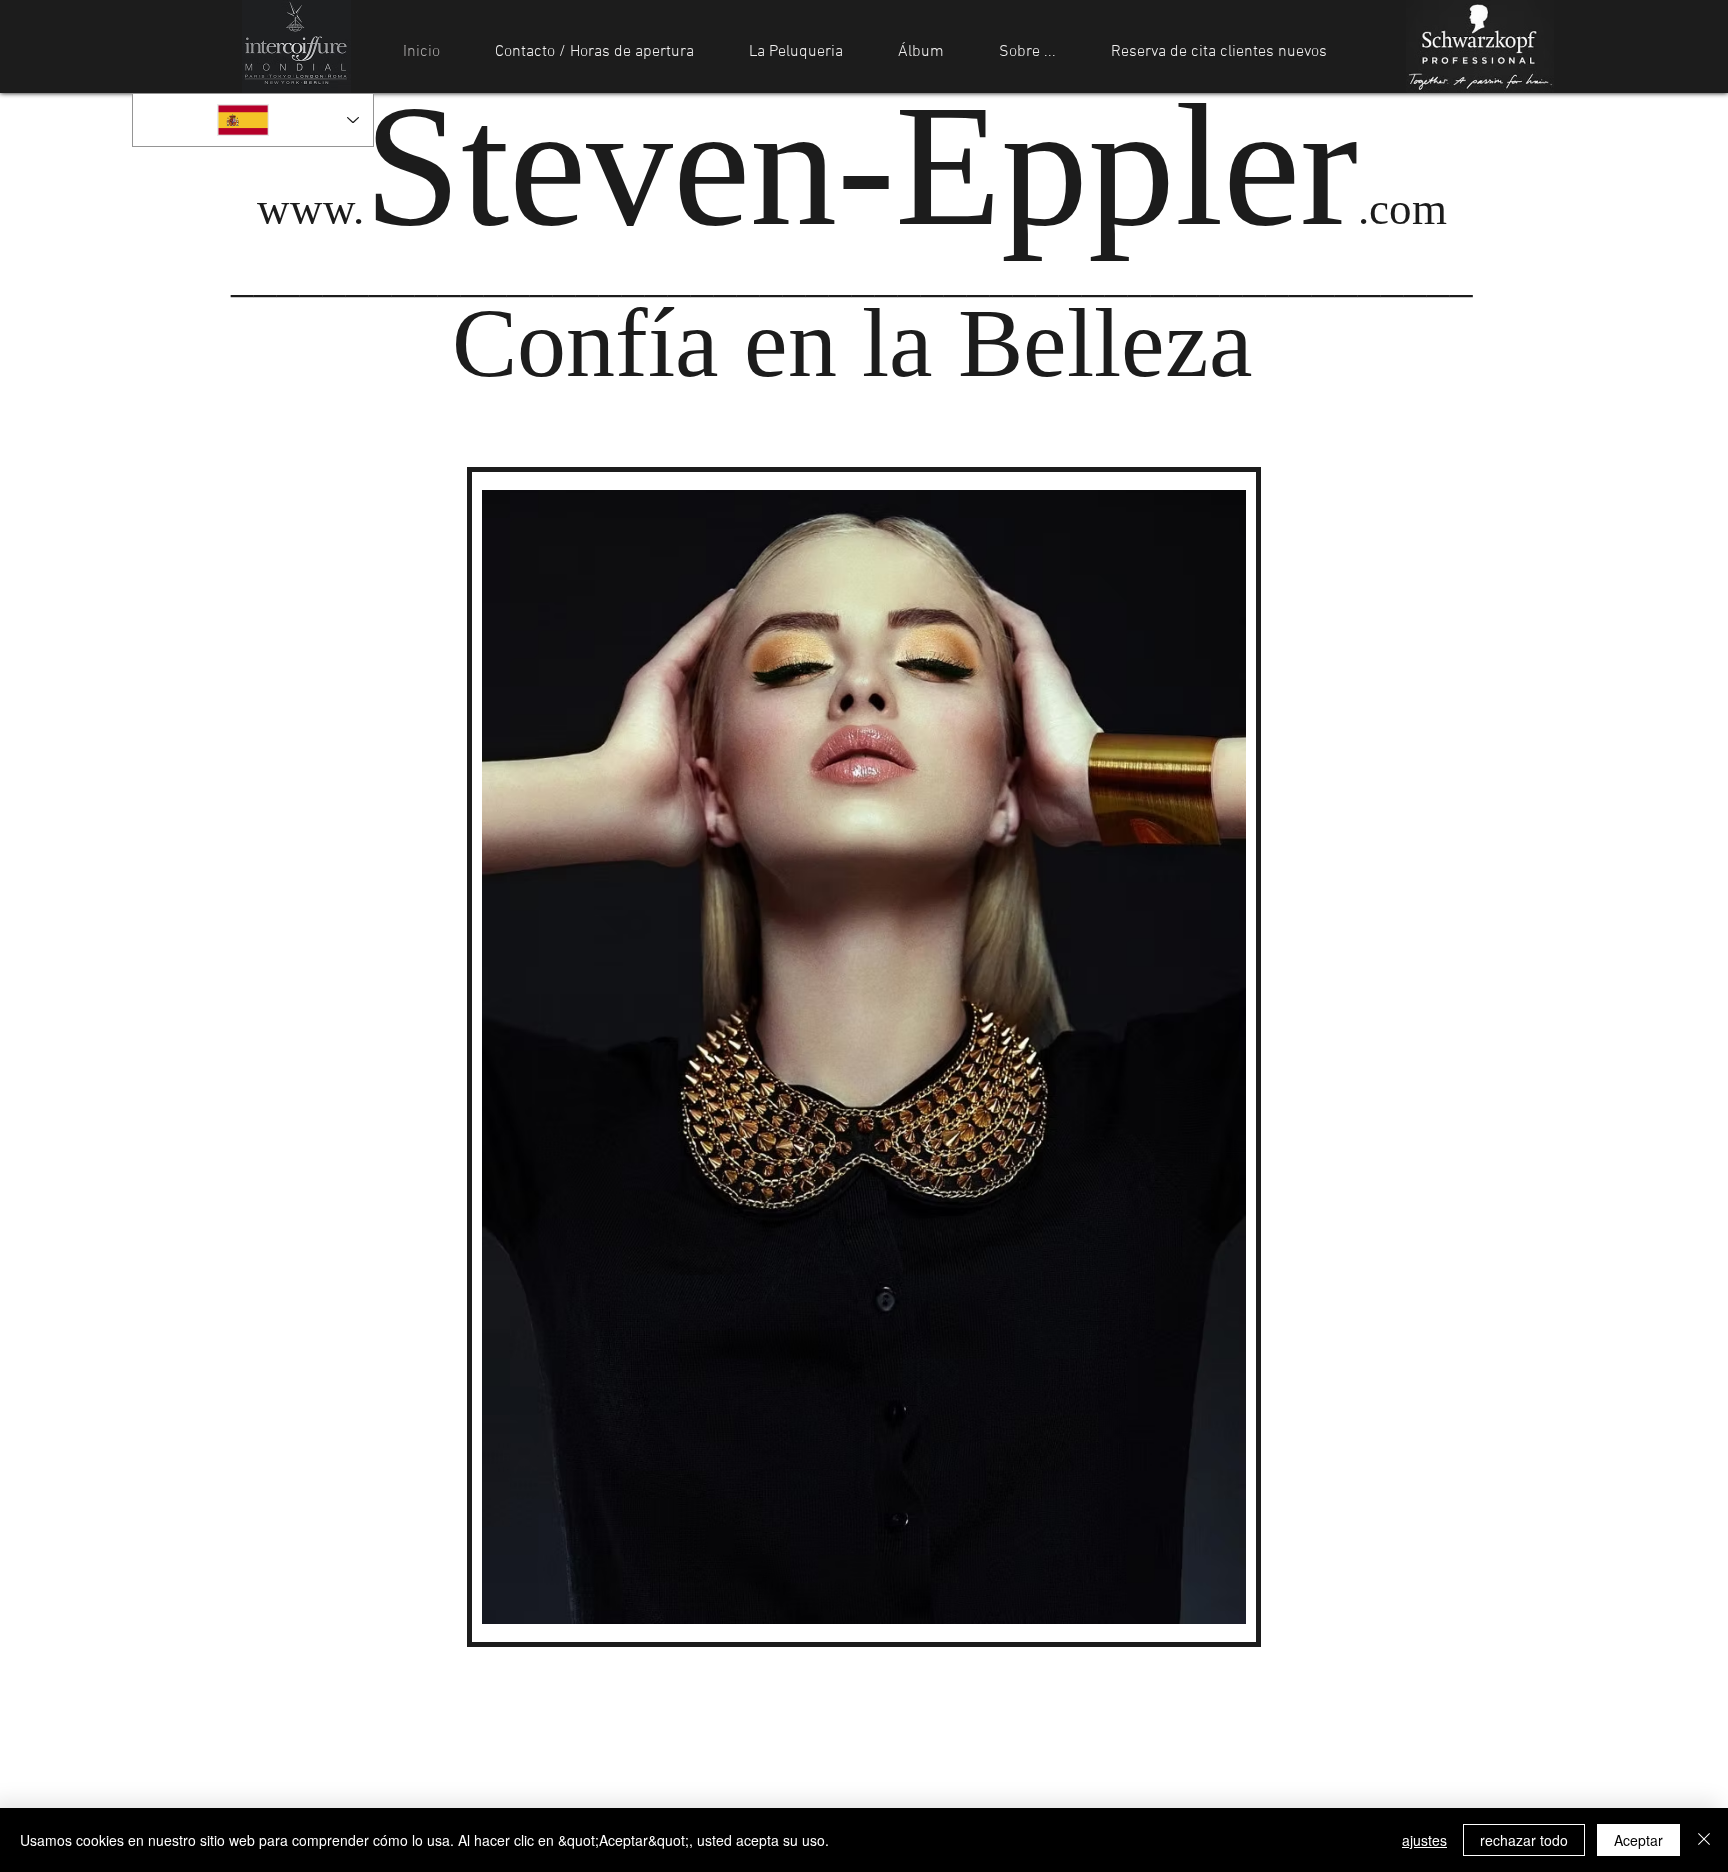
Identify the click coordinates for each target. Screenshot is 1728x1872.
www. (852, 209)
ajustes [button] (1424, 1840)
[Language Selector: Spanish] (253, 120)
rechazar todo (1524, 1840)
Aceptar (1638, 1840)
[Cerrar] (1704, 1840)
